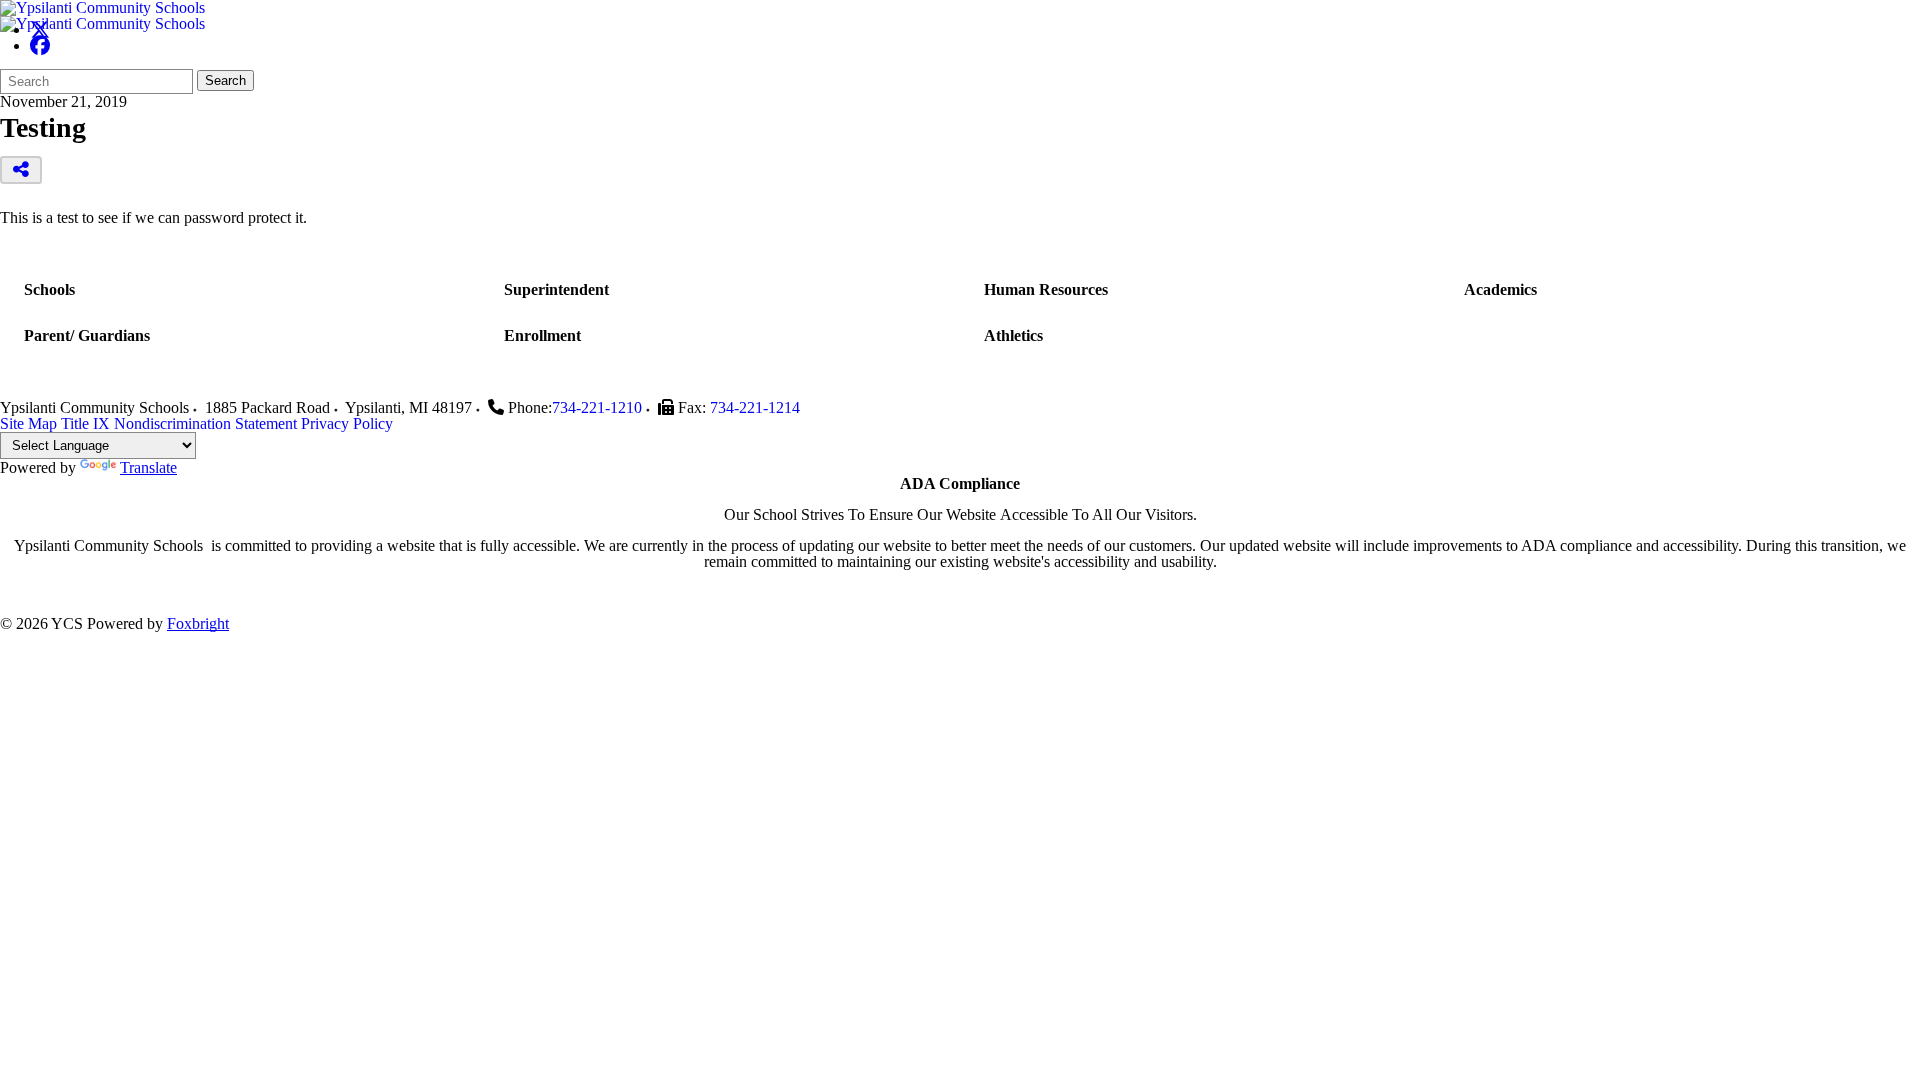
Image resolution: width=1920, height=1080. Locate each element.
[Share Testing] (21, 170)
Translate (148, 467)
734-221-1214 (755, 407)
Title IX (85, 423)
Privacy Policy (347, 423)
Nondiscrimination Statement (205, 423)
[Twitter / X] (40, 29)
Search (225, 80)
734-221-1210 (597, 407)
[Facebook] (40, 45)
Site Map (28, 423)
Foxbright (198, 623)
